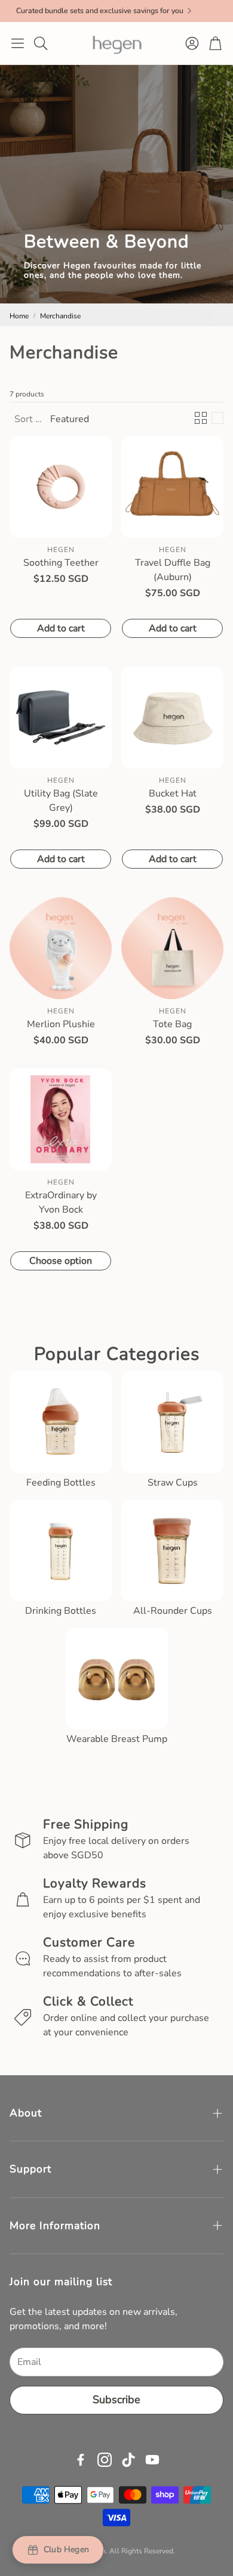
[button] (18, 43)
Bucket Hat (173, 793)
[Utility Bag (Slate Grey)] (61, 717)
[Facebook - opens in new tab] (81, 2460)
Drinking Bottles (61, 1611)
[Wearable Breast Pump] (117, 1678)
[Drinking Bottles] (61, 1550)
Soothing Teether (61, 563)
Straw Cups (173, 1483)
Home (19, 316)
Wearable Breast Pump (117, 1739)
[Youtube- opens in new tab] (152, 2460)
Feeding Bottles (61, 1483)
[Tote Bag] (172, 948)
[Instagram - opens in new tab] (105, 2460)
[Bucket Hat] (172, 717)
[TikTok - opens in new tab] (128, 2460)
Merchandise (60, 316)
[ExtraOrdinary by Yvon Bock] (61, 1119)
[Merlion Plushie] (61, 948)
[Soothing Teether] (61, 487)
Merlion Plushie (61, 1024)
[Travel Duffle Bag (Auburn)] (172, 487)
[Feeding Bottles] (61, 1422)
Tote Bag (172, 1024)
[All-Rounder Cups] (172, 1550)
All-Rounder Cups (173, 1611)
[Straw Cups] (172, 1422)
